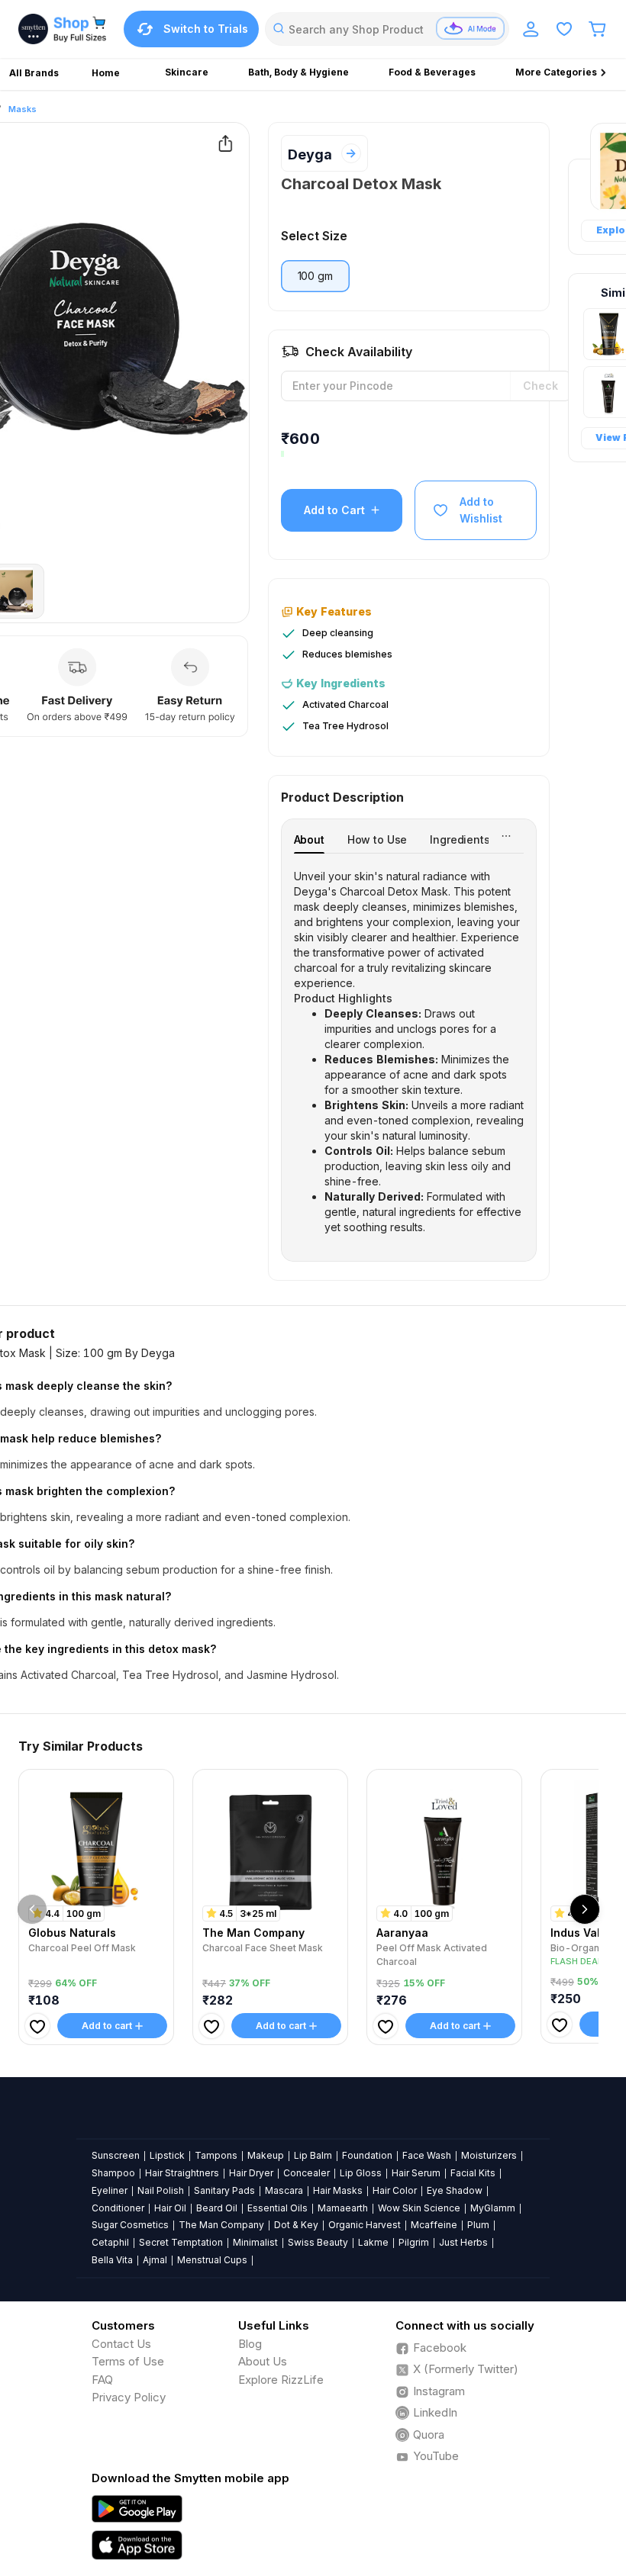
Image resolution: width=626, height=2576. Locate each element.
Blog (250, 2344)
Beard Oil (217, 2208)
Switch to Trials (206, 29)
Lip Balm (313, 2155)
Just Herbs (463, 2242)
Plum (478, 2225)
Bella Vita (112, 2260)
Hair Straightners (182, 2173)
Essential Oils (278, 2208)
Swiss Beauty (318, 2242)
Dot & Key (296, 2225)
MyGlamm (493, 2208)
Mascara (284, 2190)
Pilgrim (414, 2242)
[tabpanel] (409, 1052)
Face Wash (427, 2155)
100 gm (315, 276)
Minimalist (255, 2242)
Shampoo (113, 2173)
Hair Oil (170, 2208)
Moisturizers (489, 2155)
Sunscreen (116, 2155)
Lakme (373, 2242)
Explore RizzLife (281, 2380)
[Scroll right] (585, 1909)
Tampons (216, 2155)
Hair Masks (338, 2190)
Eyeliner (110, 2190)
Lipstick (167, 2155)
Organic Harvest (365, 2225)
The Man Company (221, 2225)
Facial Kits (473, 2173)
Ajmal (155, 2260)
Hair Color (395, 2190)
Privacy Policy (129, 2397)
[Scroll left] (32, 1909)
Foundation (367, 2155)
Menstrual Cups (212, 2260)
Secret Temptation (181, 2242)
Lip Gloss (361, 2173)
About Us (263, 2361)
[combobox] (387, 29)
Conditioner (118, 2208)
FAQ (102, 2380)
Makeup (266, 2155)
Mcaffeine (434, 2225)
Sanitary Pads (224, 2190)
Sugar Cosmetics (130, 2225)
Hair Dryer (251, 2173)
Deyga (310, 154)
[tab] (309, 839)
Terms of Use (128, 2361)
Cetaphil (110, 2242)
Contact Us (121, 2344)
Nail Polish (161, 2190)
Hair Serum (416, 2173)
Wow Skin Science (419, 2208)
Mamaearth (343, 2208)
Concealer (307, 2173)
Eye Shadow (455, 2190)
